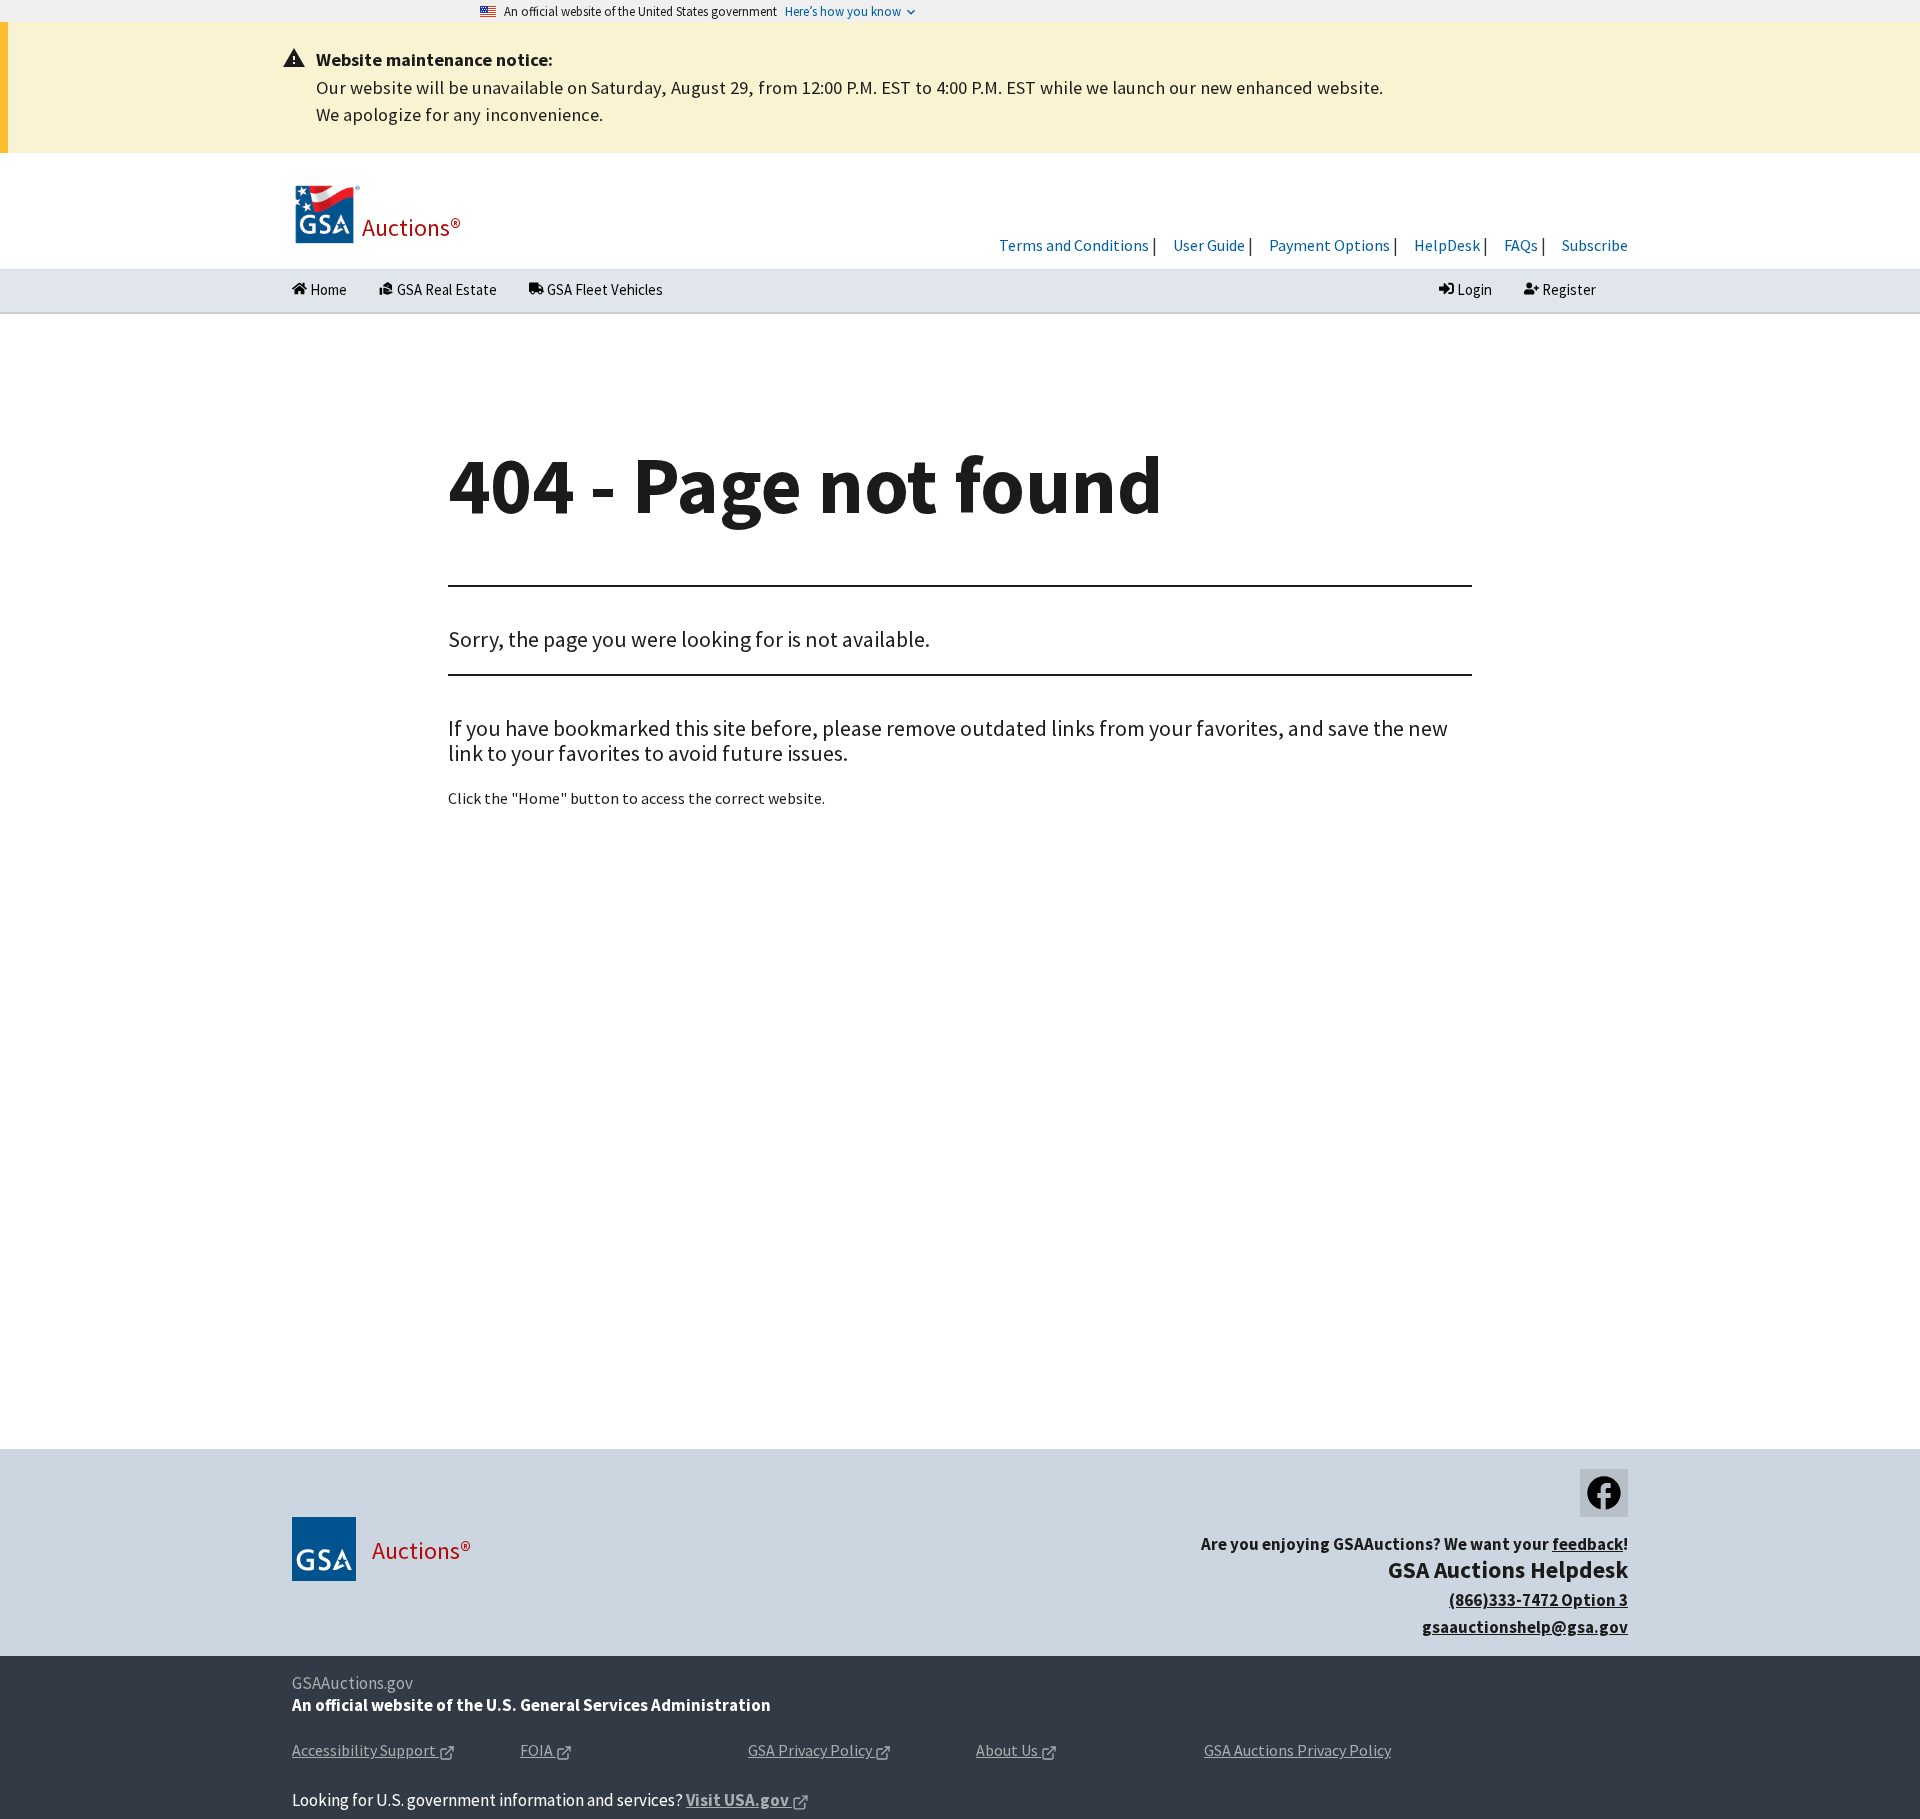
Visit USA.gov (747, 1801)
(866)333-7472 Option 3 (1538, 1600)
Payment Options (1329, 245)
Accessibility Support (390, 1751)
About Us (1048, 1751)
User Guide (1209, 245)
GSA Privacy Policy (846, 1751)
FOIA (577, 1751)
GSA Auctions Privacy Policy (1297, 1750)
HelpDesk (1447, 245)
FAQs (1521, 245)
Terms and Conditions (1074, 245)
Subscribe (1595, 245)
